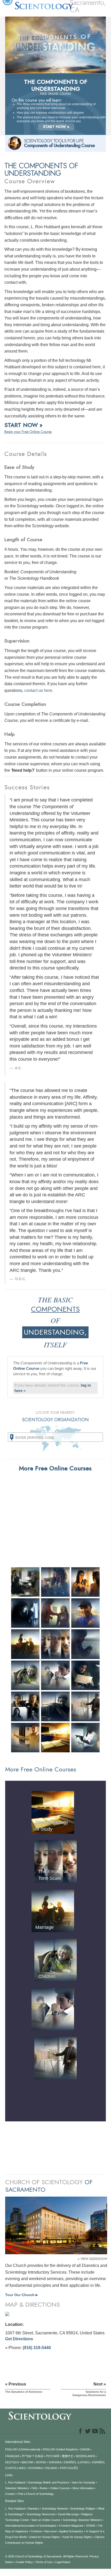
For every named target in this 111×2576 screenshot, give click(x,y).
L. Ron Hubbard (15, 2482)
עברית (27, 2456)
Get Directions (19, 2339)
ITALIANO (51, 2468)
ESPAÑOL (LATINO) (77, 2462)
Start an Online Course (46, 2520)
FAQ (34, 2488)
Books (44, 2488)
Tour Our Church (21, 2295)
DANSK (85, 2449)
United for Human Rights (44, 2537)
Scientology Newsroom (41, 2514)
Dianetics (33, 2509)
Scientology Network (55, 2509)
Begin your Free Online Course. (28, 432)
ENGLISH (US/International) (23, 2449)
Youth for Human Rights (77, 2537)
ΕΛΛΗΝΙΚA (35, 2468)
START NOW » (56, 127)
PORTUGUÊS (69, 2468)
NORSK (41, 2462)
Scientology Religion (83, 2509)
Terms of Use (44, 2562)
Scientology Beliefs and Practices (48, 2482)
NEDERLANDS (85, 2456)
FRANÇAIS (12, 2456)
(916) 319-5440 (37, 2348)
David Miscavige (68, 2514)
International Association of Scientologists (31, 2526)
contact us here (38, 690)
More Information (83, 2488)
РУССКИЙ (53, 2456)
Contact (10, 2494)
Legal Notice (63, 2562)
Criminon (36, 2531)
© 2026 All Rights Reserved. (47, 2556)
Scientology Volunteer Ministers (82, 2520)
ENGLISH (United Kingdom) (60, 2449)
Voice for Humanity (84, 2482)
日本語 (39, 2456)
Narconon (51, 2531)
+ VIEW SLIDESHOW (92, 2259)
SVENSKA (55, 2462)
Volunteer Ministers (17, 2488)
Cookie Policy (24, 2562)
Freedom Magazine (71, 2526)
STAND (91, 2526)
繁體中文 (68, 2456)
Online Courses (60, 2488)
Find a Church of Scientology (36, 2494)
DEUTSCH (12, 2462)
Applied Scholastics (71, 2531)
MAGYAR (27, 2462)
